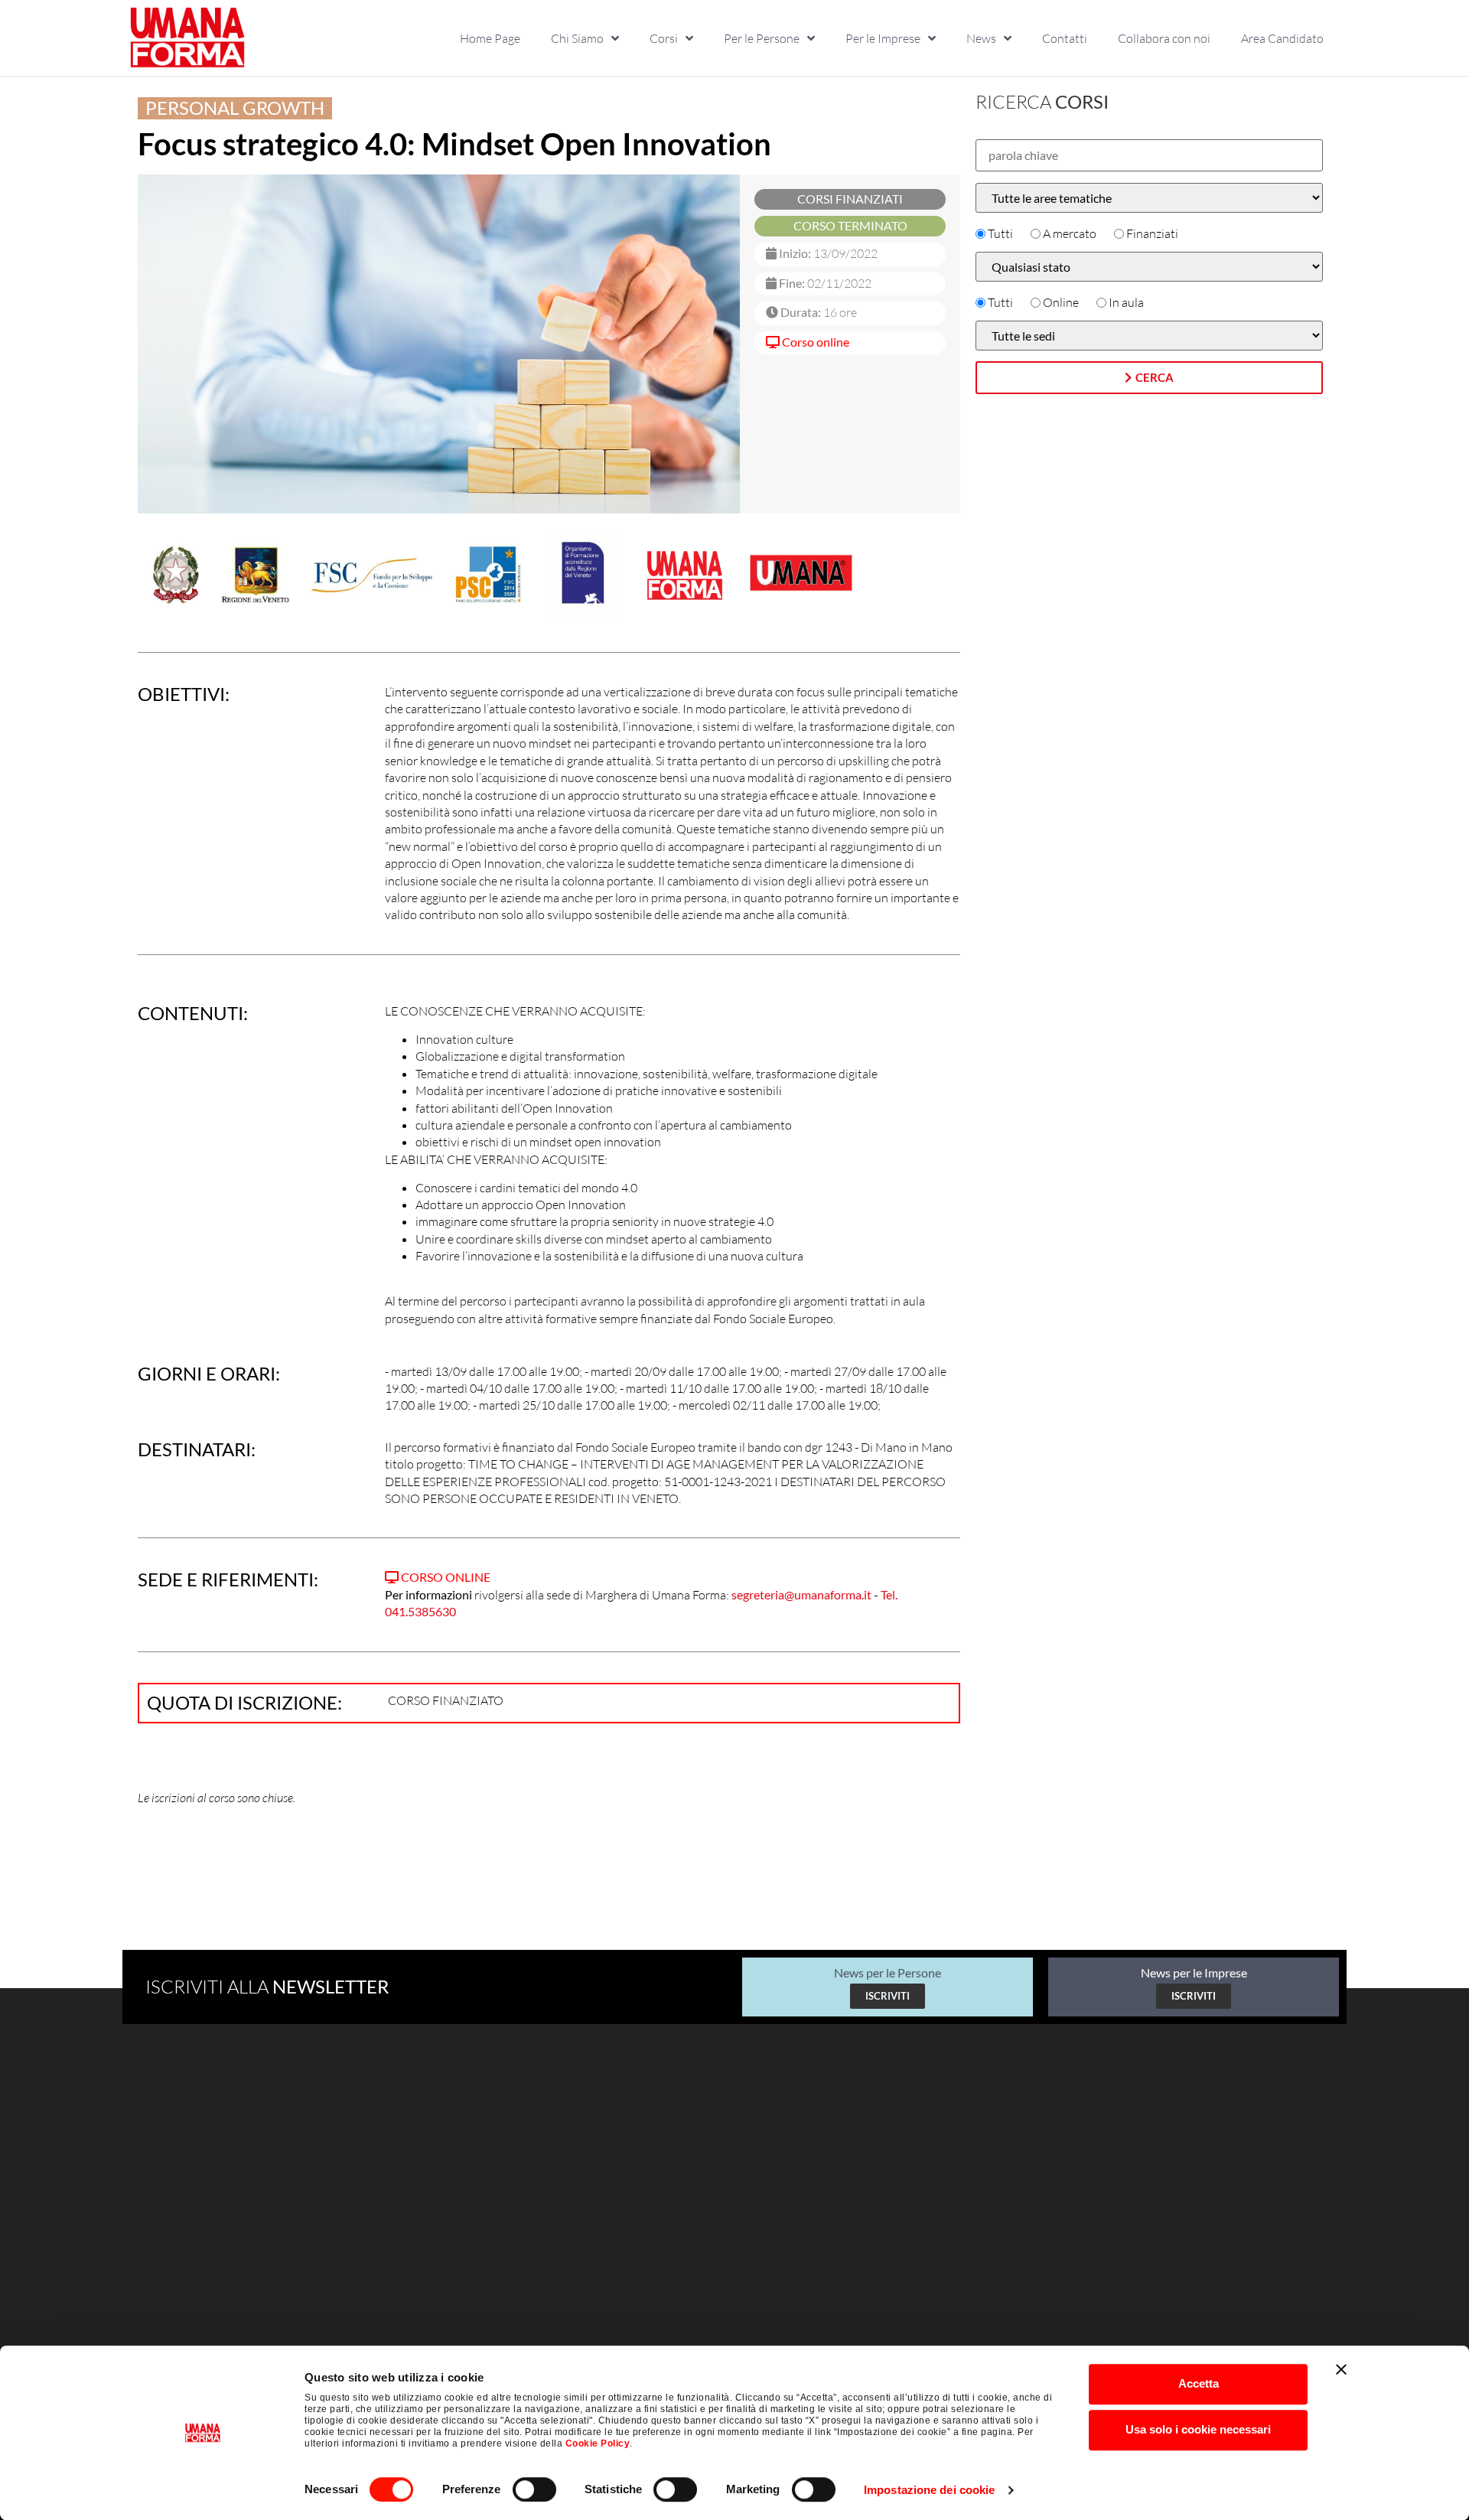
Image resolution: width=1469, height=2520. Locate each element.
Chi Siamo (577, 38)
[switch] (534, 2489)
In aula (1126, 302)
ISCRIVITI (888, 1996)
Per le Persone (762, 38)
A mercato (1070, 233)
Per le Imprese (883, 38)
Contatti (1065, 38)
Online (1061, 302)
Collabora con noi (1164, 38)
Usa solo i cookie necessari (1198, 2429)
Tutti (1000, 233)
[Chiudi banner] (1341, 2369)
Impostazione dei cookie (929, 2490)
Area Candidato (1282, 38)
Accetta (1199, 2383)
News (981, 38)
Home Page (490, 38)
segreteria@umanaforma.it (801, 1594)
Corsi (664, 38)
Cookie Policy (598, 2443)
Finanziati (1152, 233)
